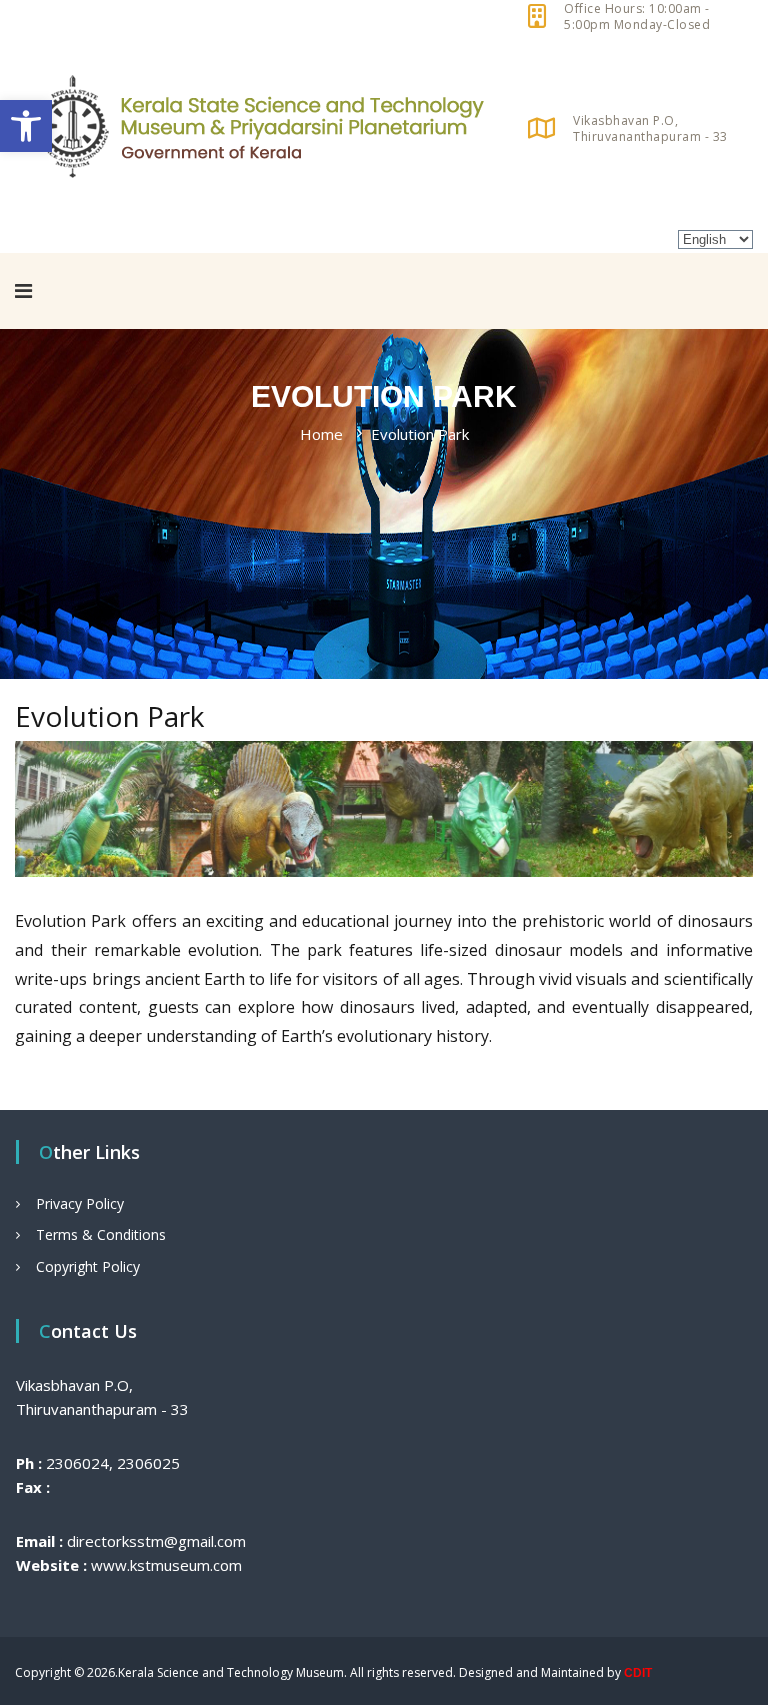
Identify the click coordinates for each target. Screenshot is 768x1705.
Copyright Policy (88, 1266)
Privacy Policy (80, 1203)
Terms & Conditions (101, 1234)
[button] (26, 126)
